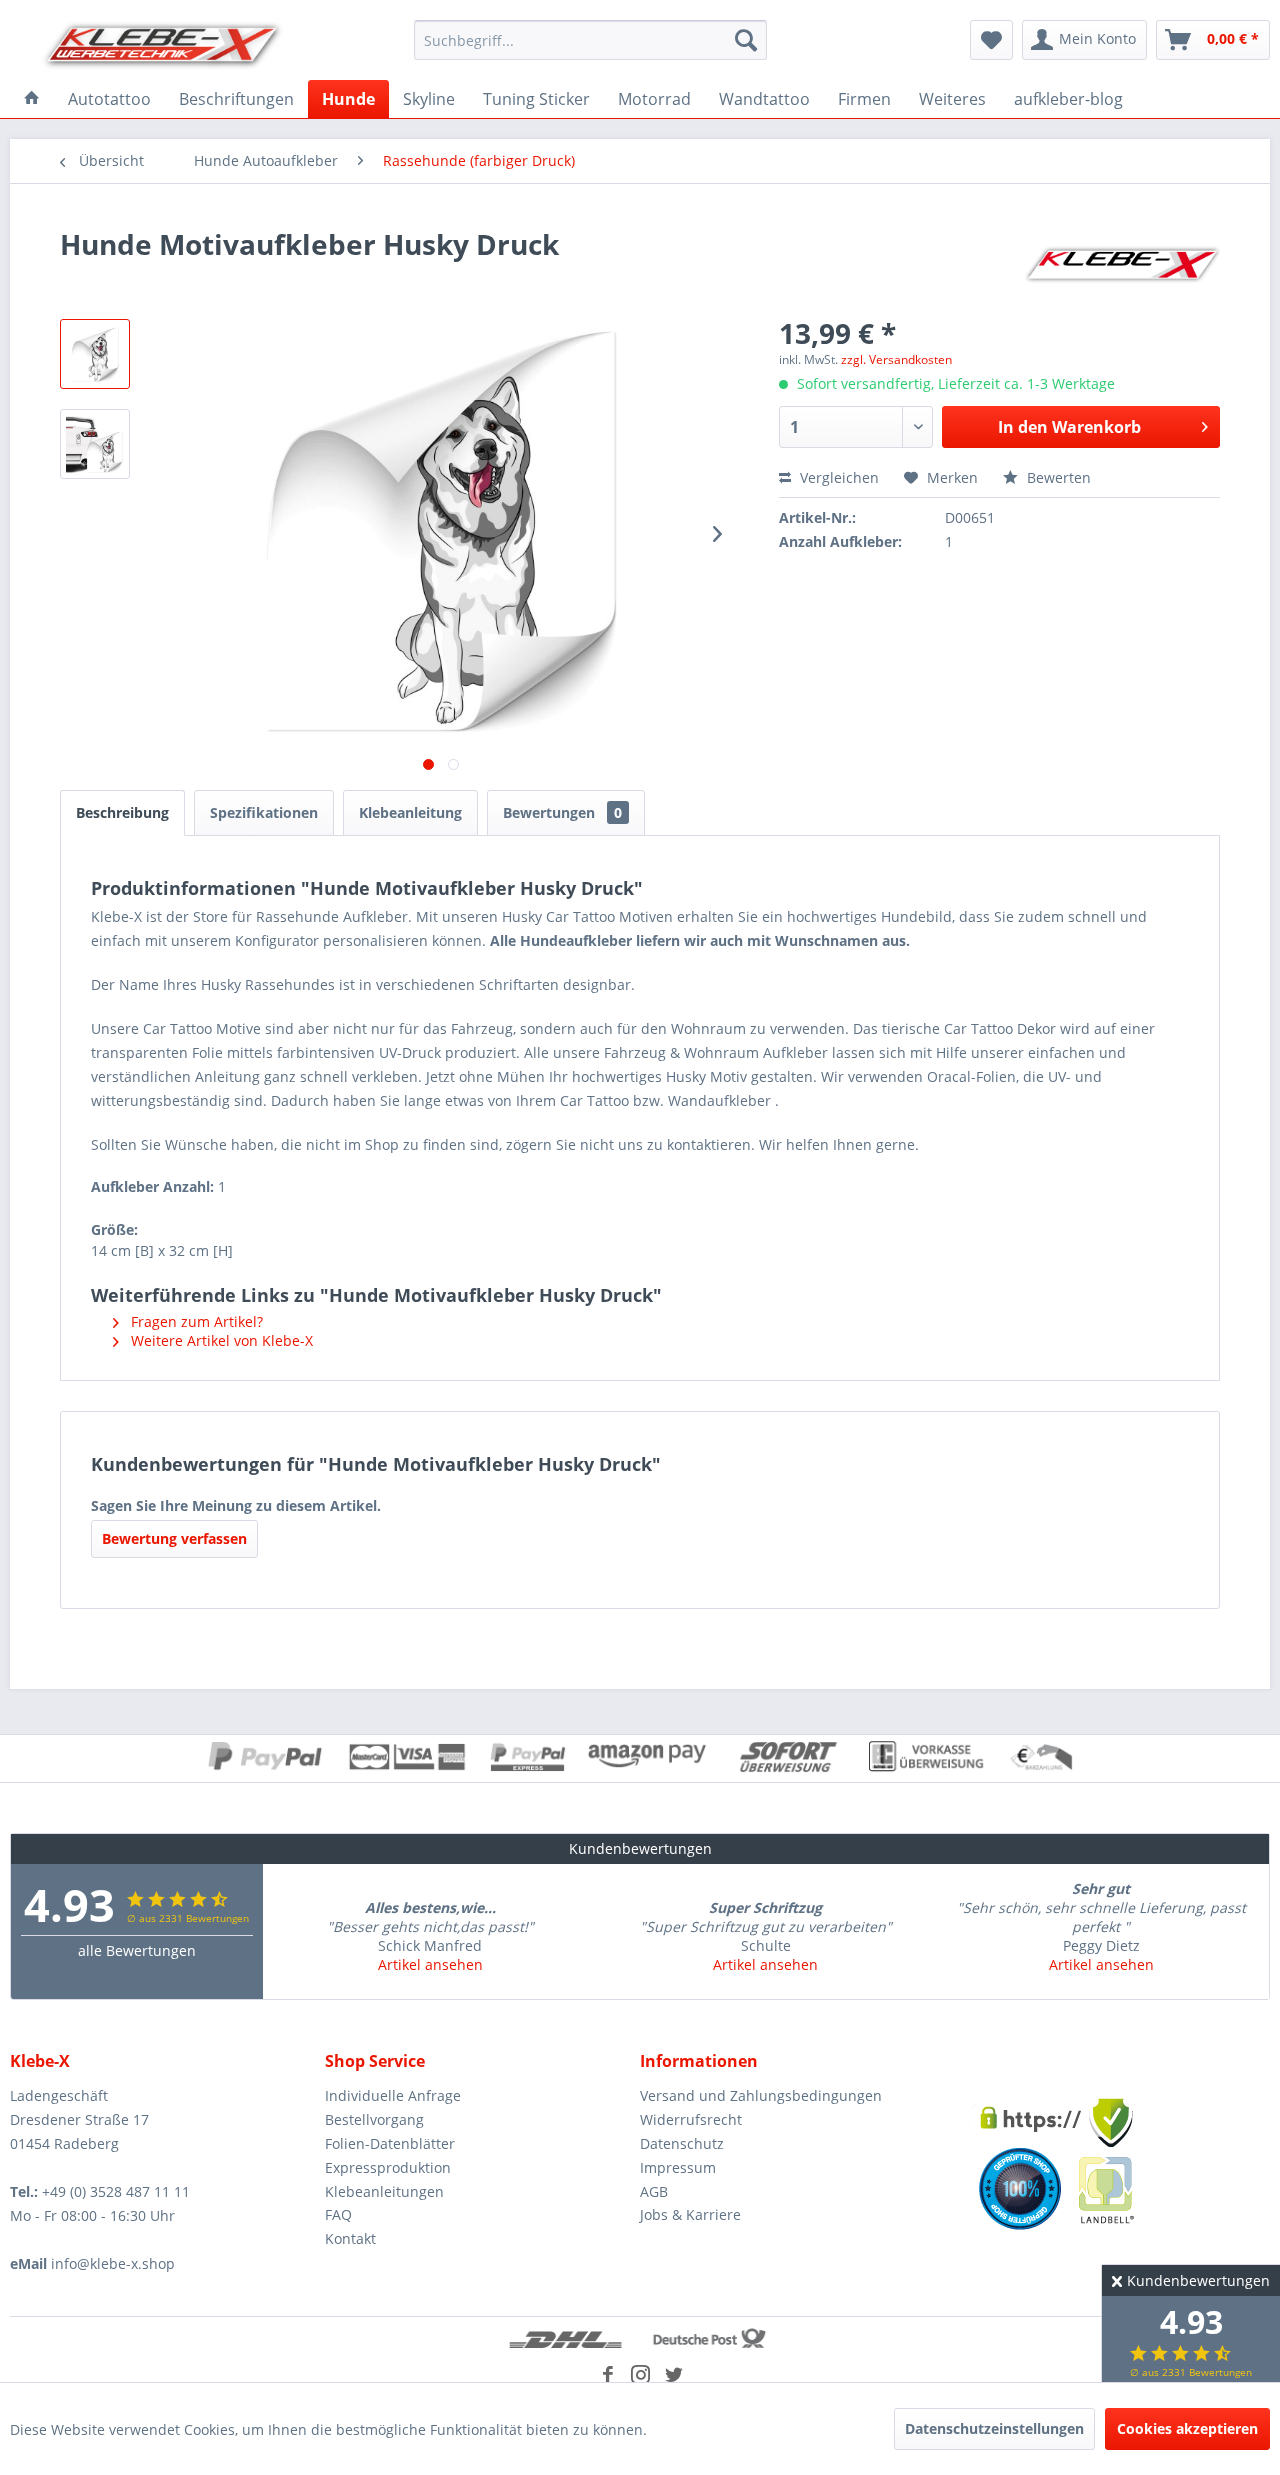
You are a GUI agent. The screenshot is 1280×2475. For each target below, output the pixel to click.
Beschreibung (122, 812)
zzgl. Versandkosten (896, 359)
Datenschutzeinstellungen (994, 2428)
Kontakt (350, 2238)
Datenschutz (682, 2143)
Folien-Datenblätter (390, 2143)
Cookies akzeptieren (1187, 2428)
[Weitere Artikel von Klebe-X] (1122, 264)
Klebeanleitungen (384, 2191)
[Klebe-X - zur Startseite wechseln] (163, 45)
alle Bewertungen (137, 1950)
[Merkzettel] (991, 40)
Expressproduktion (388, 2167)
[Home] (32, 99)
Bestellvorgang (374, 2119)
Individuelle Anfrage (393, 2095)
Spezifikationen (264, 812)
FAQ (338, 2214)
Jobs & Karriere (690, 2214)
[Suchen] (746, 40)
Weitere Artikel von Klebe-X (220, 1340)
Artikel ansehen (430, 1964)
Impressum (678, 2167)
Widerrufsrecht (691, 2119)
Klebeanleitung (410, 812)
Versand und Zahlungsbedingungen (761, 2095)
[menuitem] (590, 40)
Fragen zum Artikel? (195, 1321)
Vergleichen (837, 477)
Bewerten (1057, 477)
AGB (654, 2191)
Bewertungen (562, 812)
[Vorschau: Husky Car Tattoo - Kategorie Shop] (95, 354)
